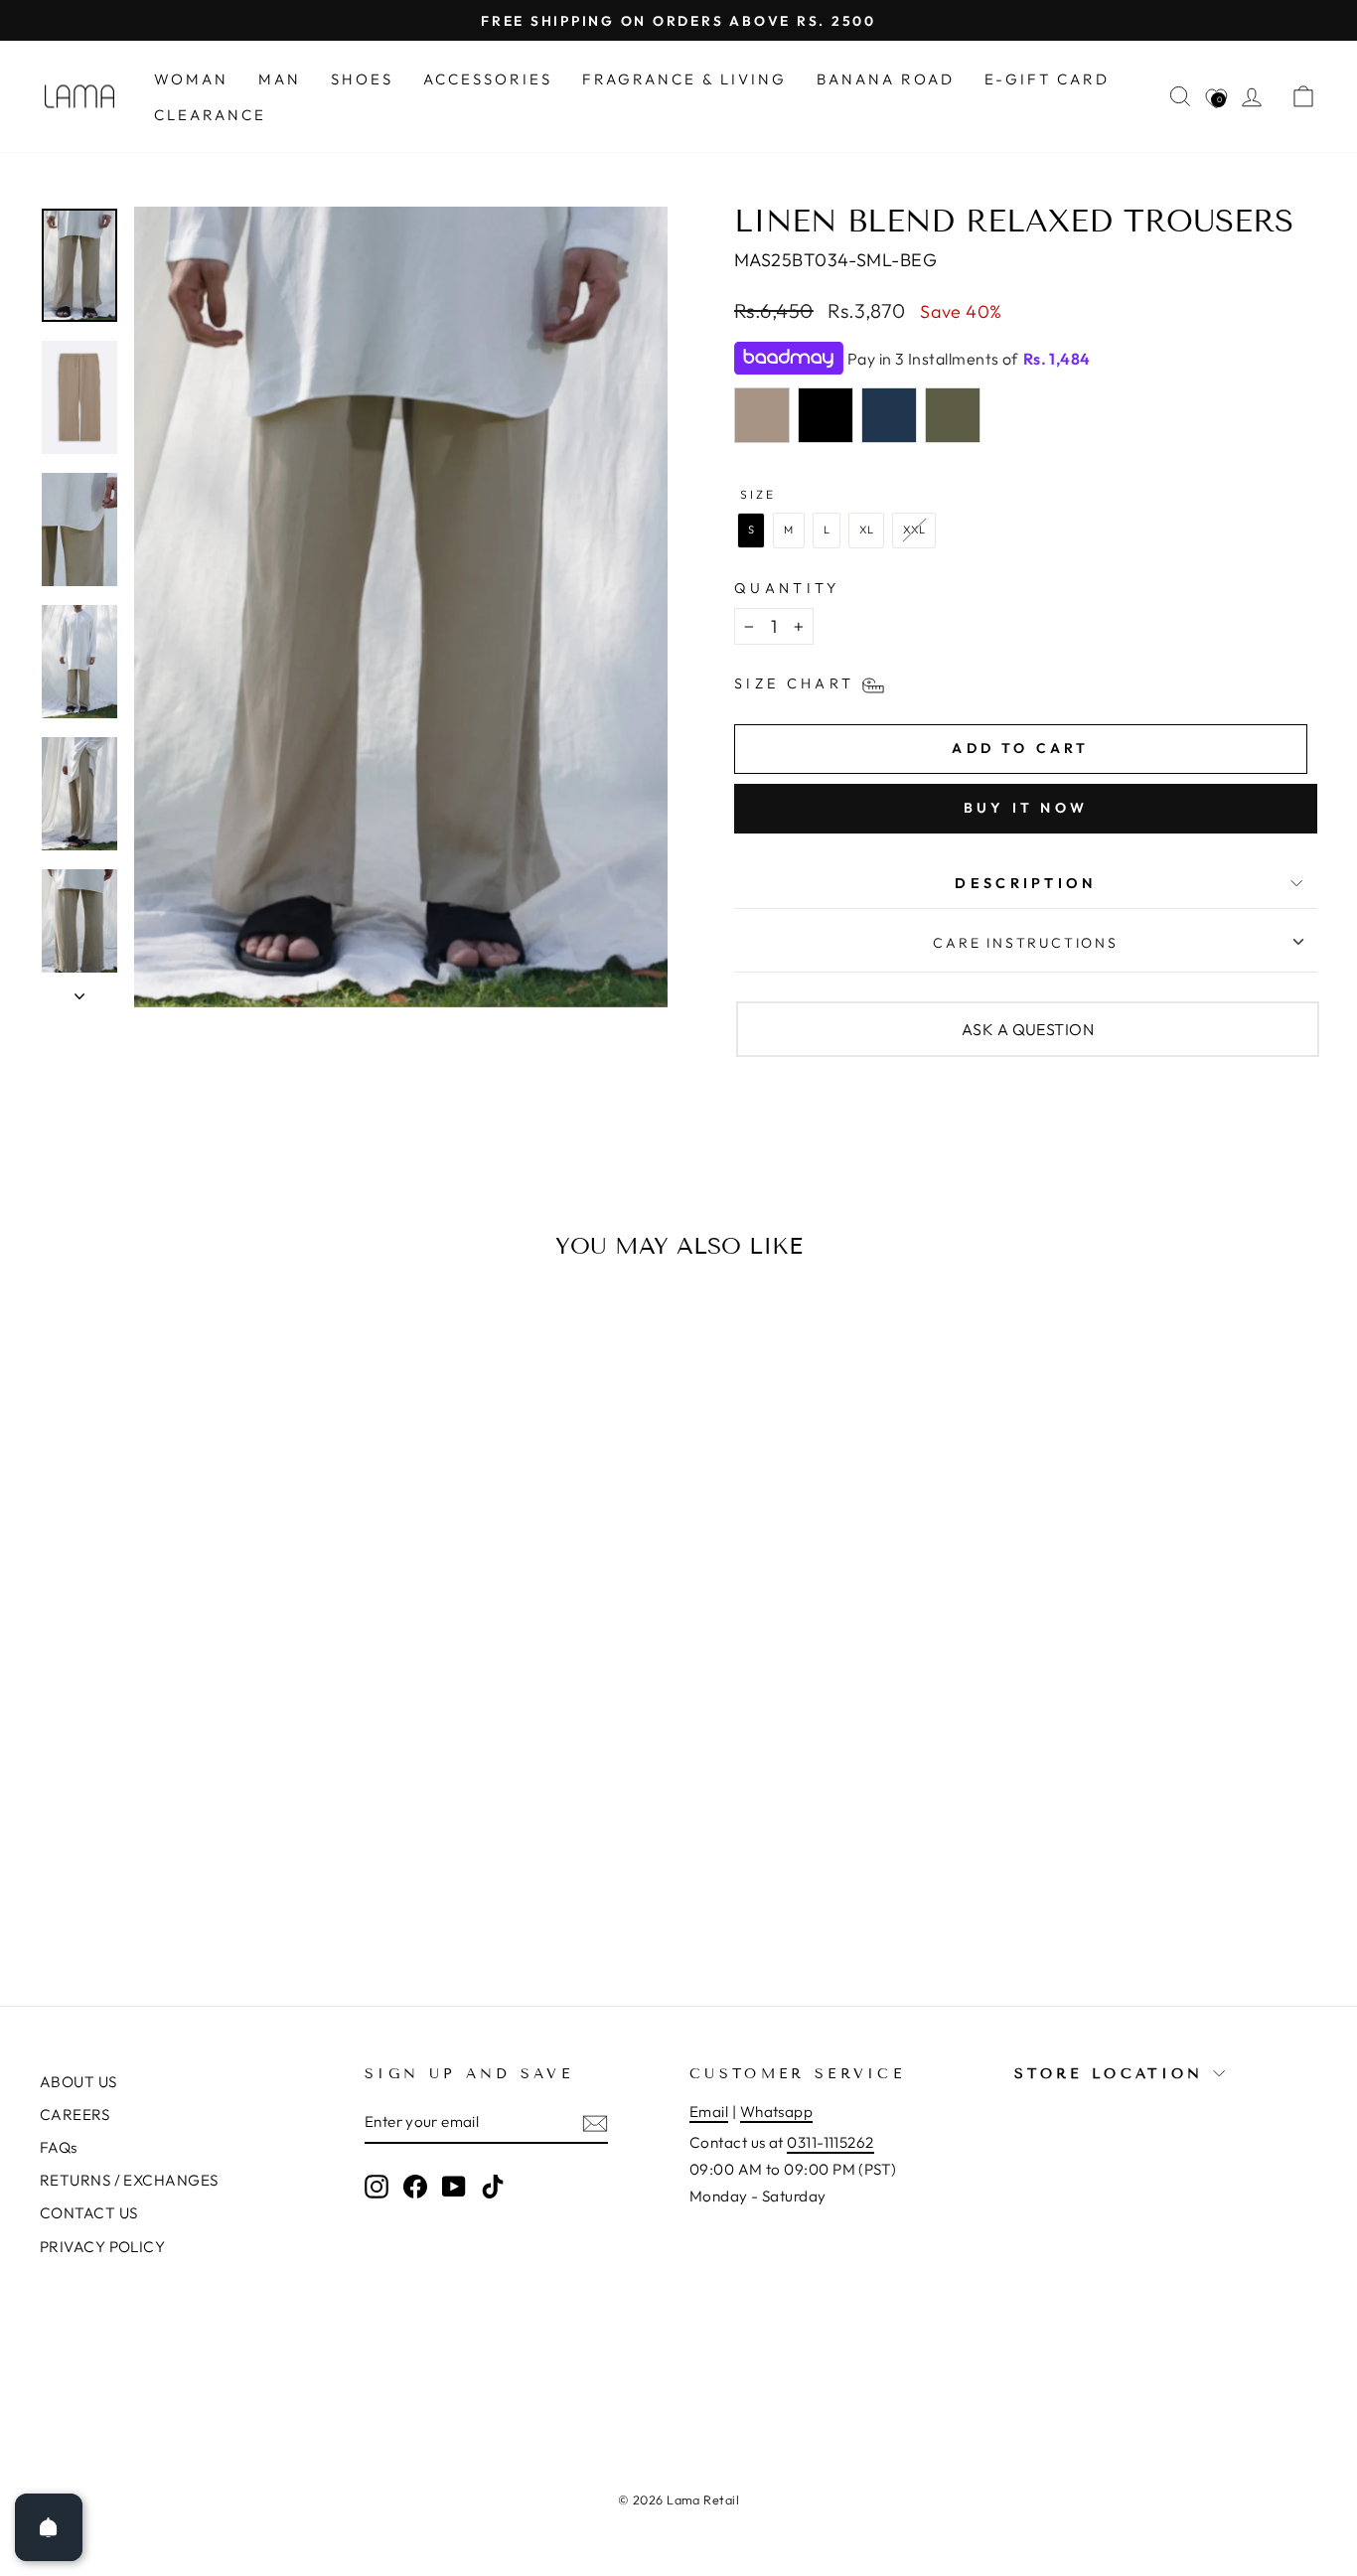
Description (1026, 883)
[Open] (49, 2527)
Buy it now (1026, 808)
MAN (280, 79)
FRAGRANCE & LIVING (684, 79)
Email (709, 2112)
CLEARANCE (210, 115)
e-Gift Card (1047, 79)
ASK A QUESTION (1028, 1029)
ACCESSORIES (488, 79)
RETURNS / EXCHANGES (129, 2180)
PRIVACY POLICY (102, 2247)
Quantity (787, 588)
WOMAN (191, 79)
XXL (914, 530)
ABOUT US (78, 2082)
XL (867, 530)
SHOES (362, 79)
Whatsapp (777, 2112)
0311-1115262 (830, 2142)
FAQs (59, 2147)
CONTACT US (89, 2213)
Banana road (886, 79)
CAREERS (75, 2115)
